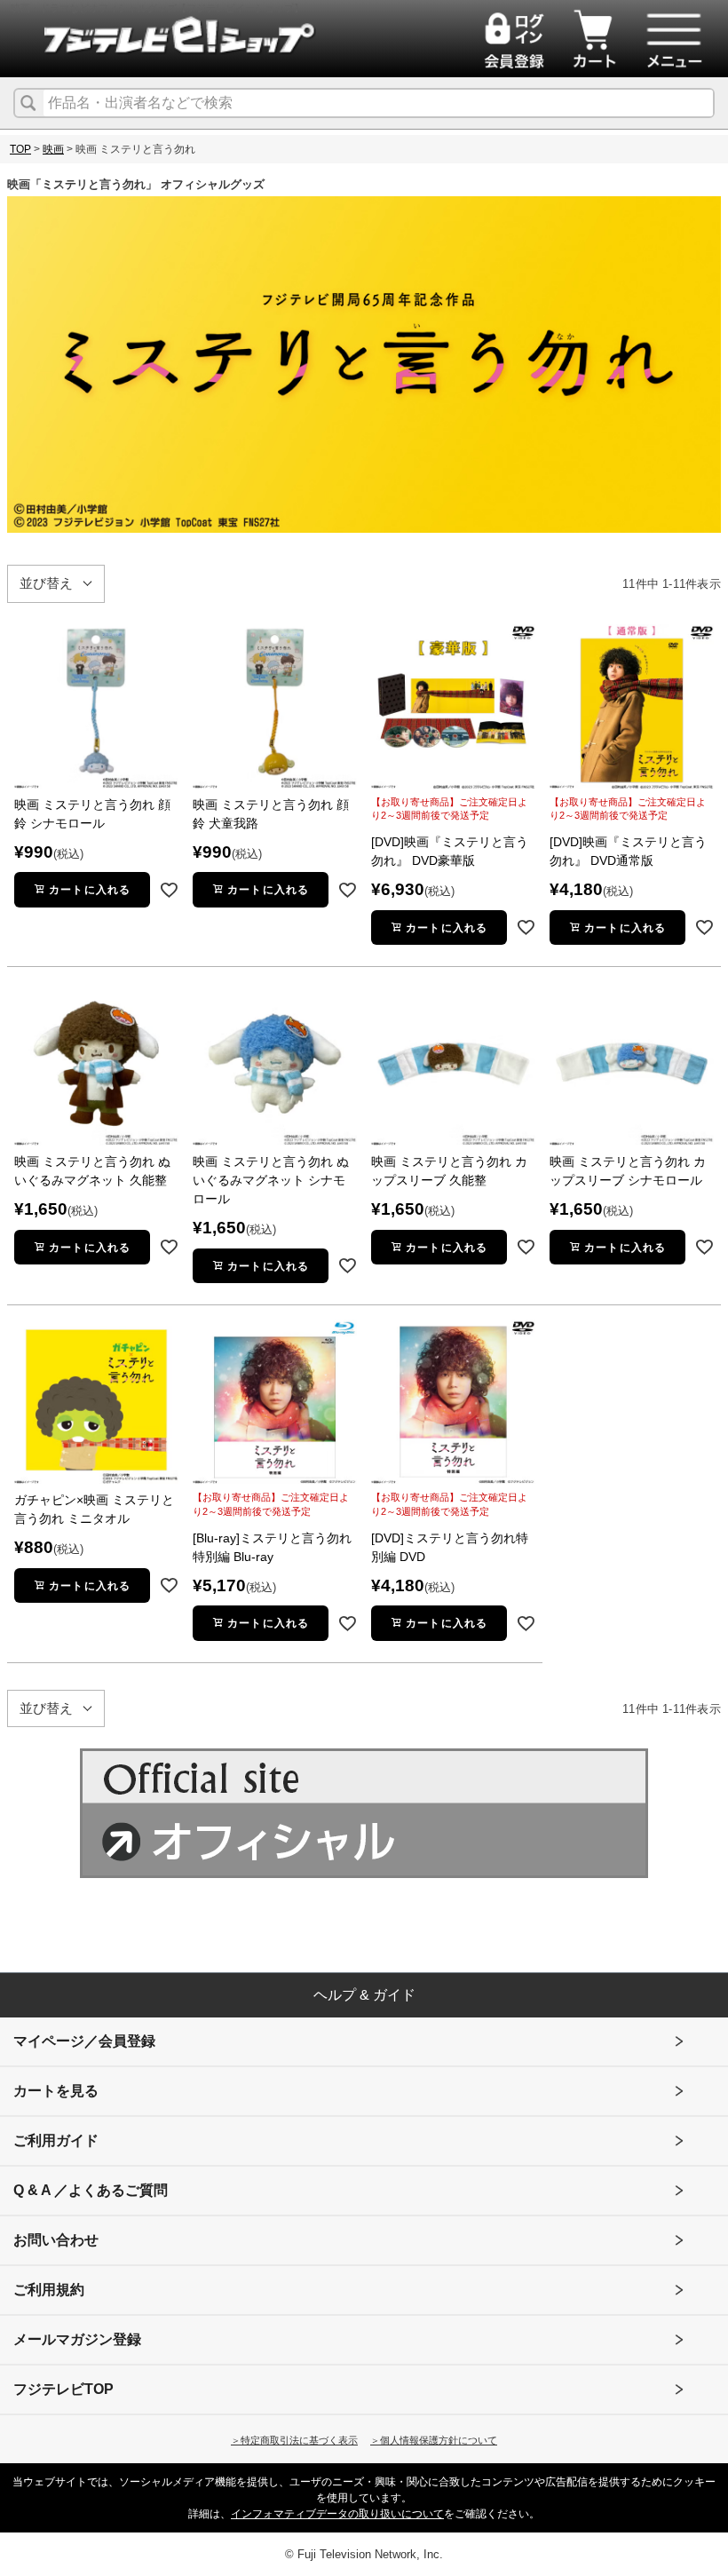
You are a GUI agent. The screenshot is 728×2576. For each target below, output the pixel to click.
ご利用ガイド (56, 2140)
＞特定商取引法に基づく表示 (294, 2440)
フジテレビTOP (63, 2389)
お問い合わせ (56, 2240)
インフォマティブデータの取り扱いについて (337, 2514)
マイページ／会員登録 (84, 2041)
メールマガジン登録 (77, 2339)
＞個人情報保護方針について (434, 2440)
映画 (53, 149)
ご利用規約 (49, 2290)
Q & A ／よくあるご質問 (91, 2190)
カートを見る (56, 2091)
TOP (20, 149)
